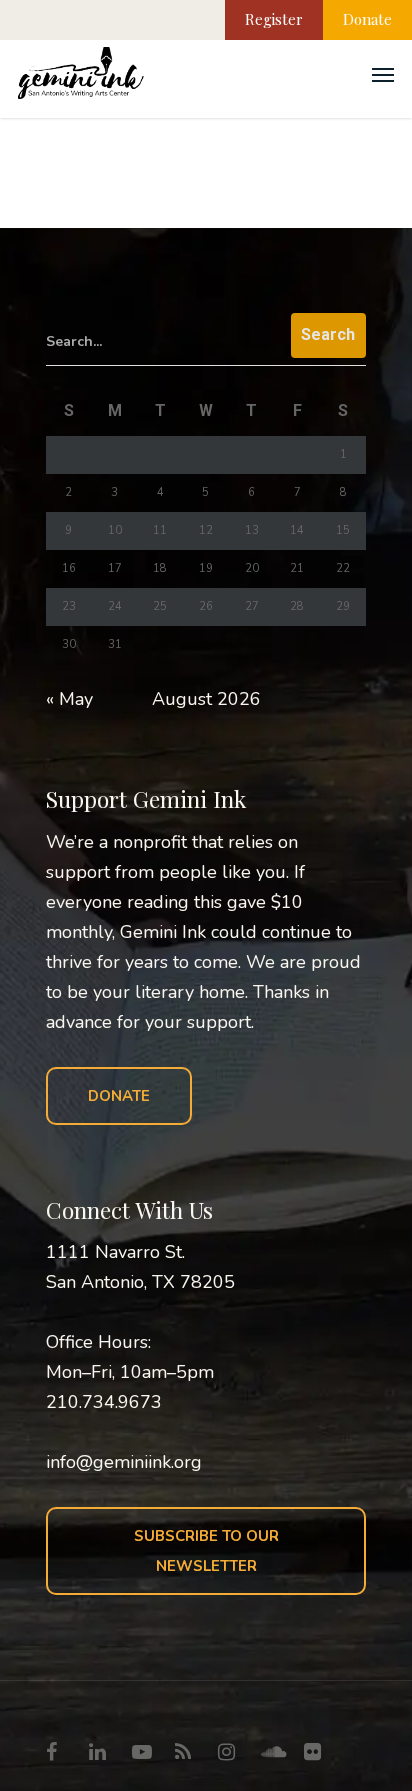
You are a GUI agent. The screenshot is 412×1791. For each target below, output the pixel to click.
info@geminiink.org (124, 1462)
